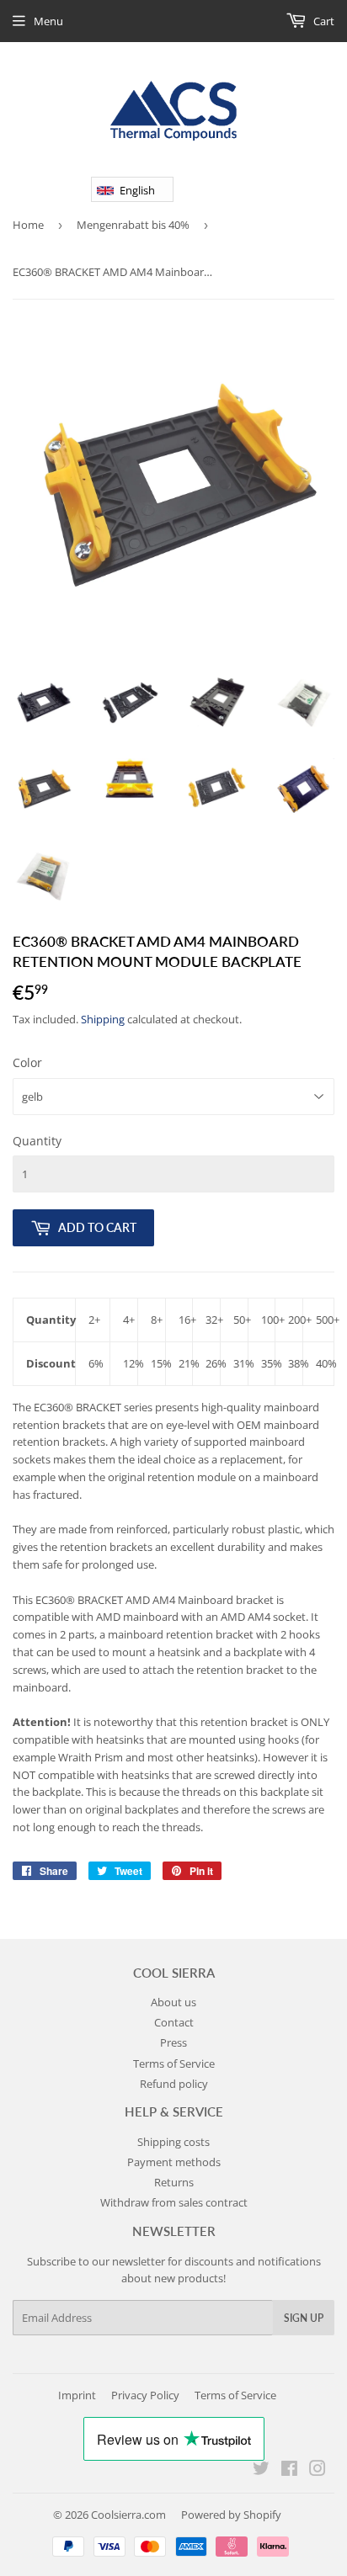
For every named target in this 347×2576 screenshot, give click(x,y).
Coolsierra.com (128, 2515)
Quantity (37, 1141)
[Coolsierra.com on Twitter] (261, 2471)
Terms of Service (174, 2063)
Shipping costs (173, 2142)
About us (173, 2002)
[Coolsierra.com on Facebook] (289, 2471)
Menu (48, 21)
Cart (323, 21)
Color (27, 1062)
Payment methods (174, 2162)
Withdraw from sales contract (174, 2202)
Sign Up (304, 2318)
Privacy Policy (145, 2395)
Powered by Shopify (231, 2515)
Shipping (103, 1019)
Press (173, 2042)
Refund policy (174, 2084)
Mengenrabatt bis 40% (133, 225)
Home (28, 225)
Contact (174, 2022)
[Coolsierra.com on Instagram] (318, 2471)
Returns (174, 2182)
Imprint (77, 2395)
